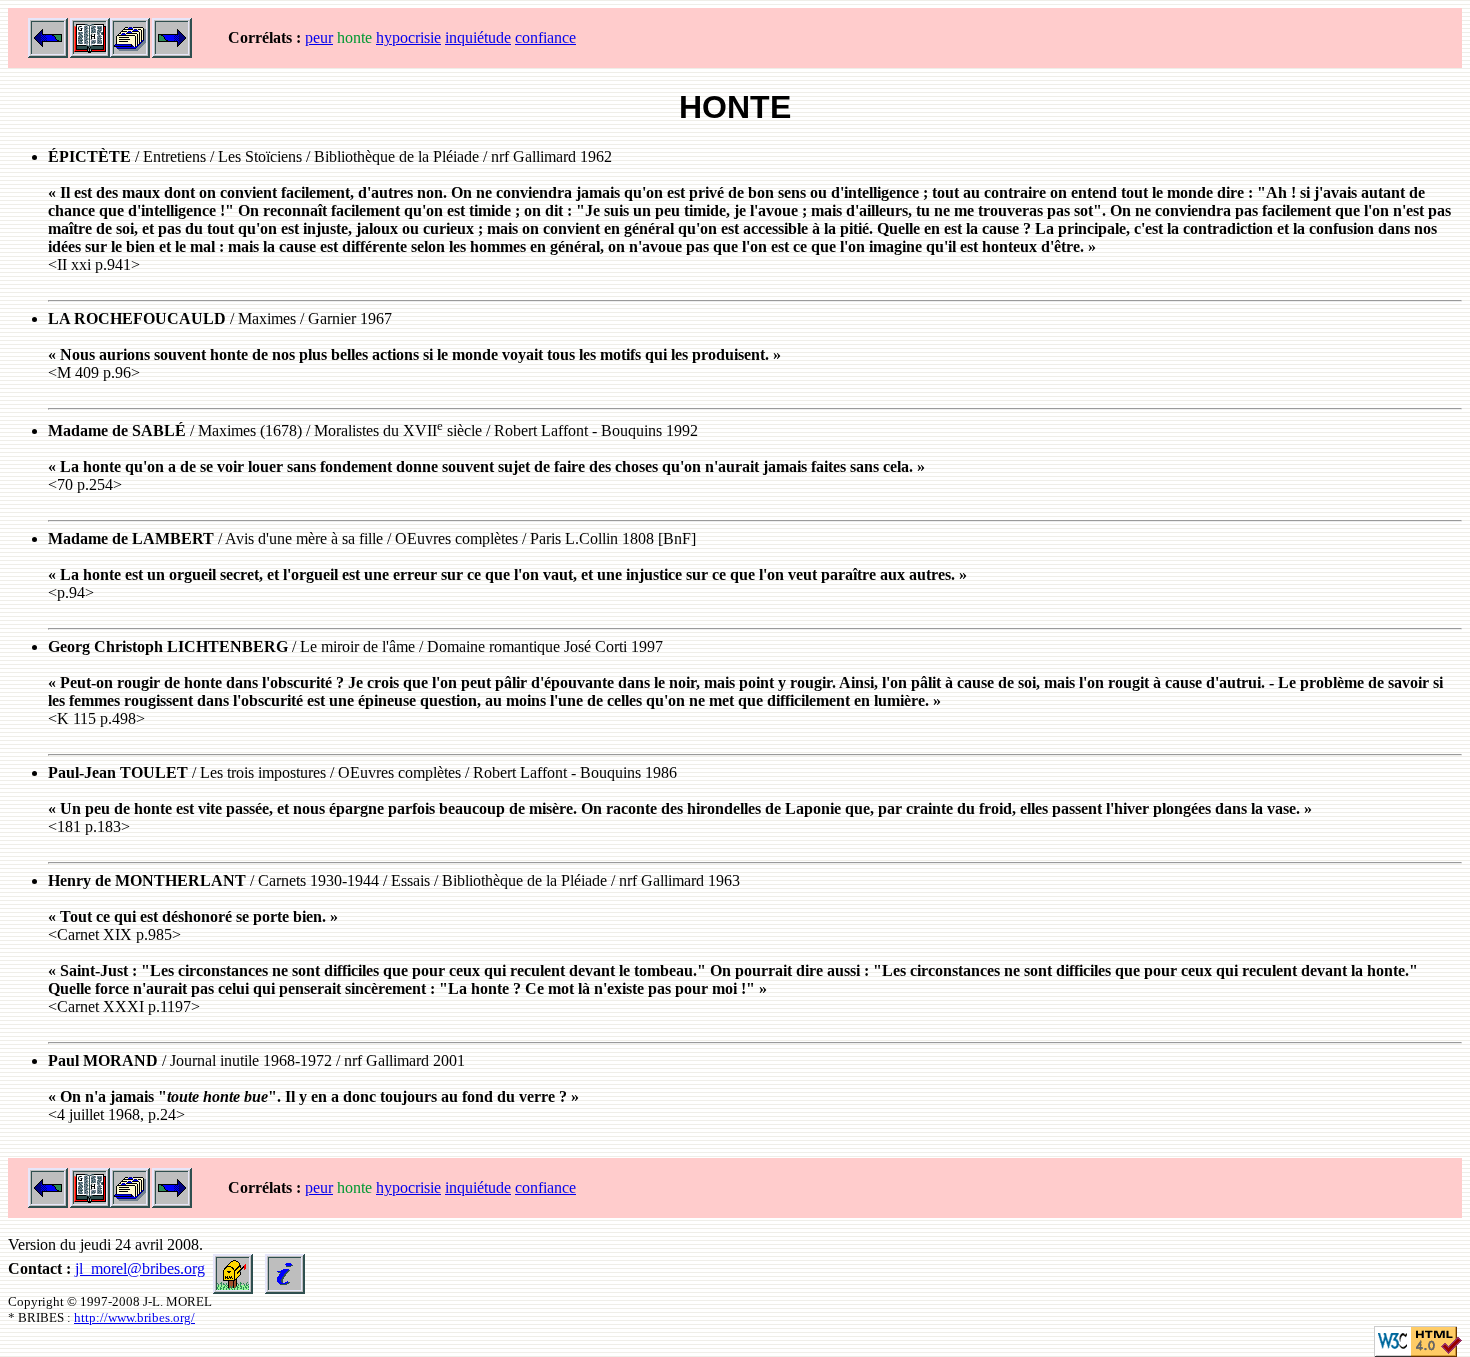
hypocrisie (408, 37)
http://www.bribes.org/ (134, 1317)
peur (319, 37)
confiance (545, 37)
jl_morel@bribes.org (140, 1268)
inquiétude (478, 37)
